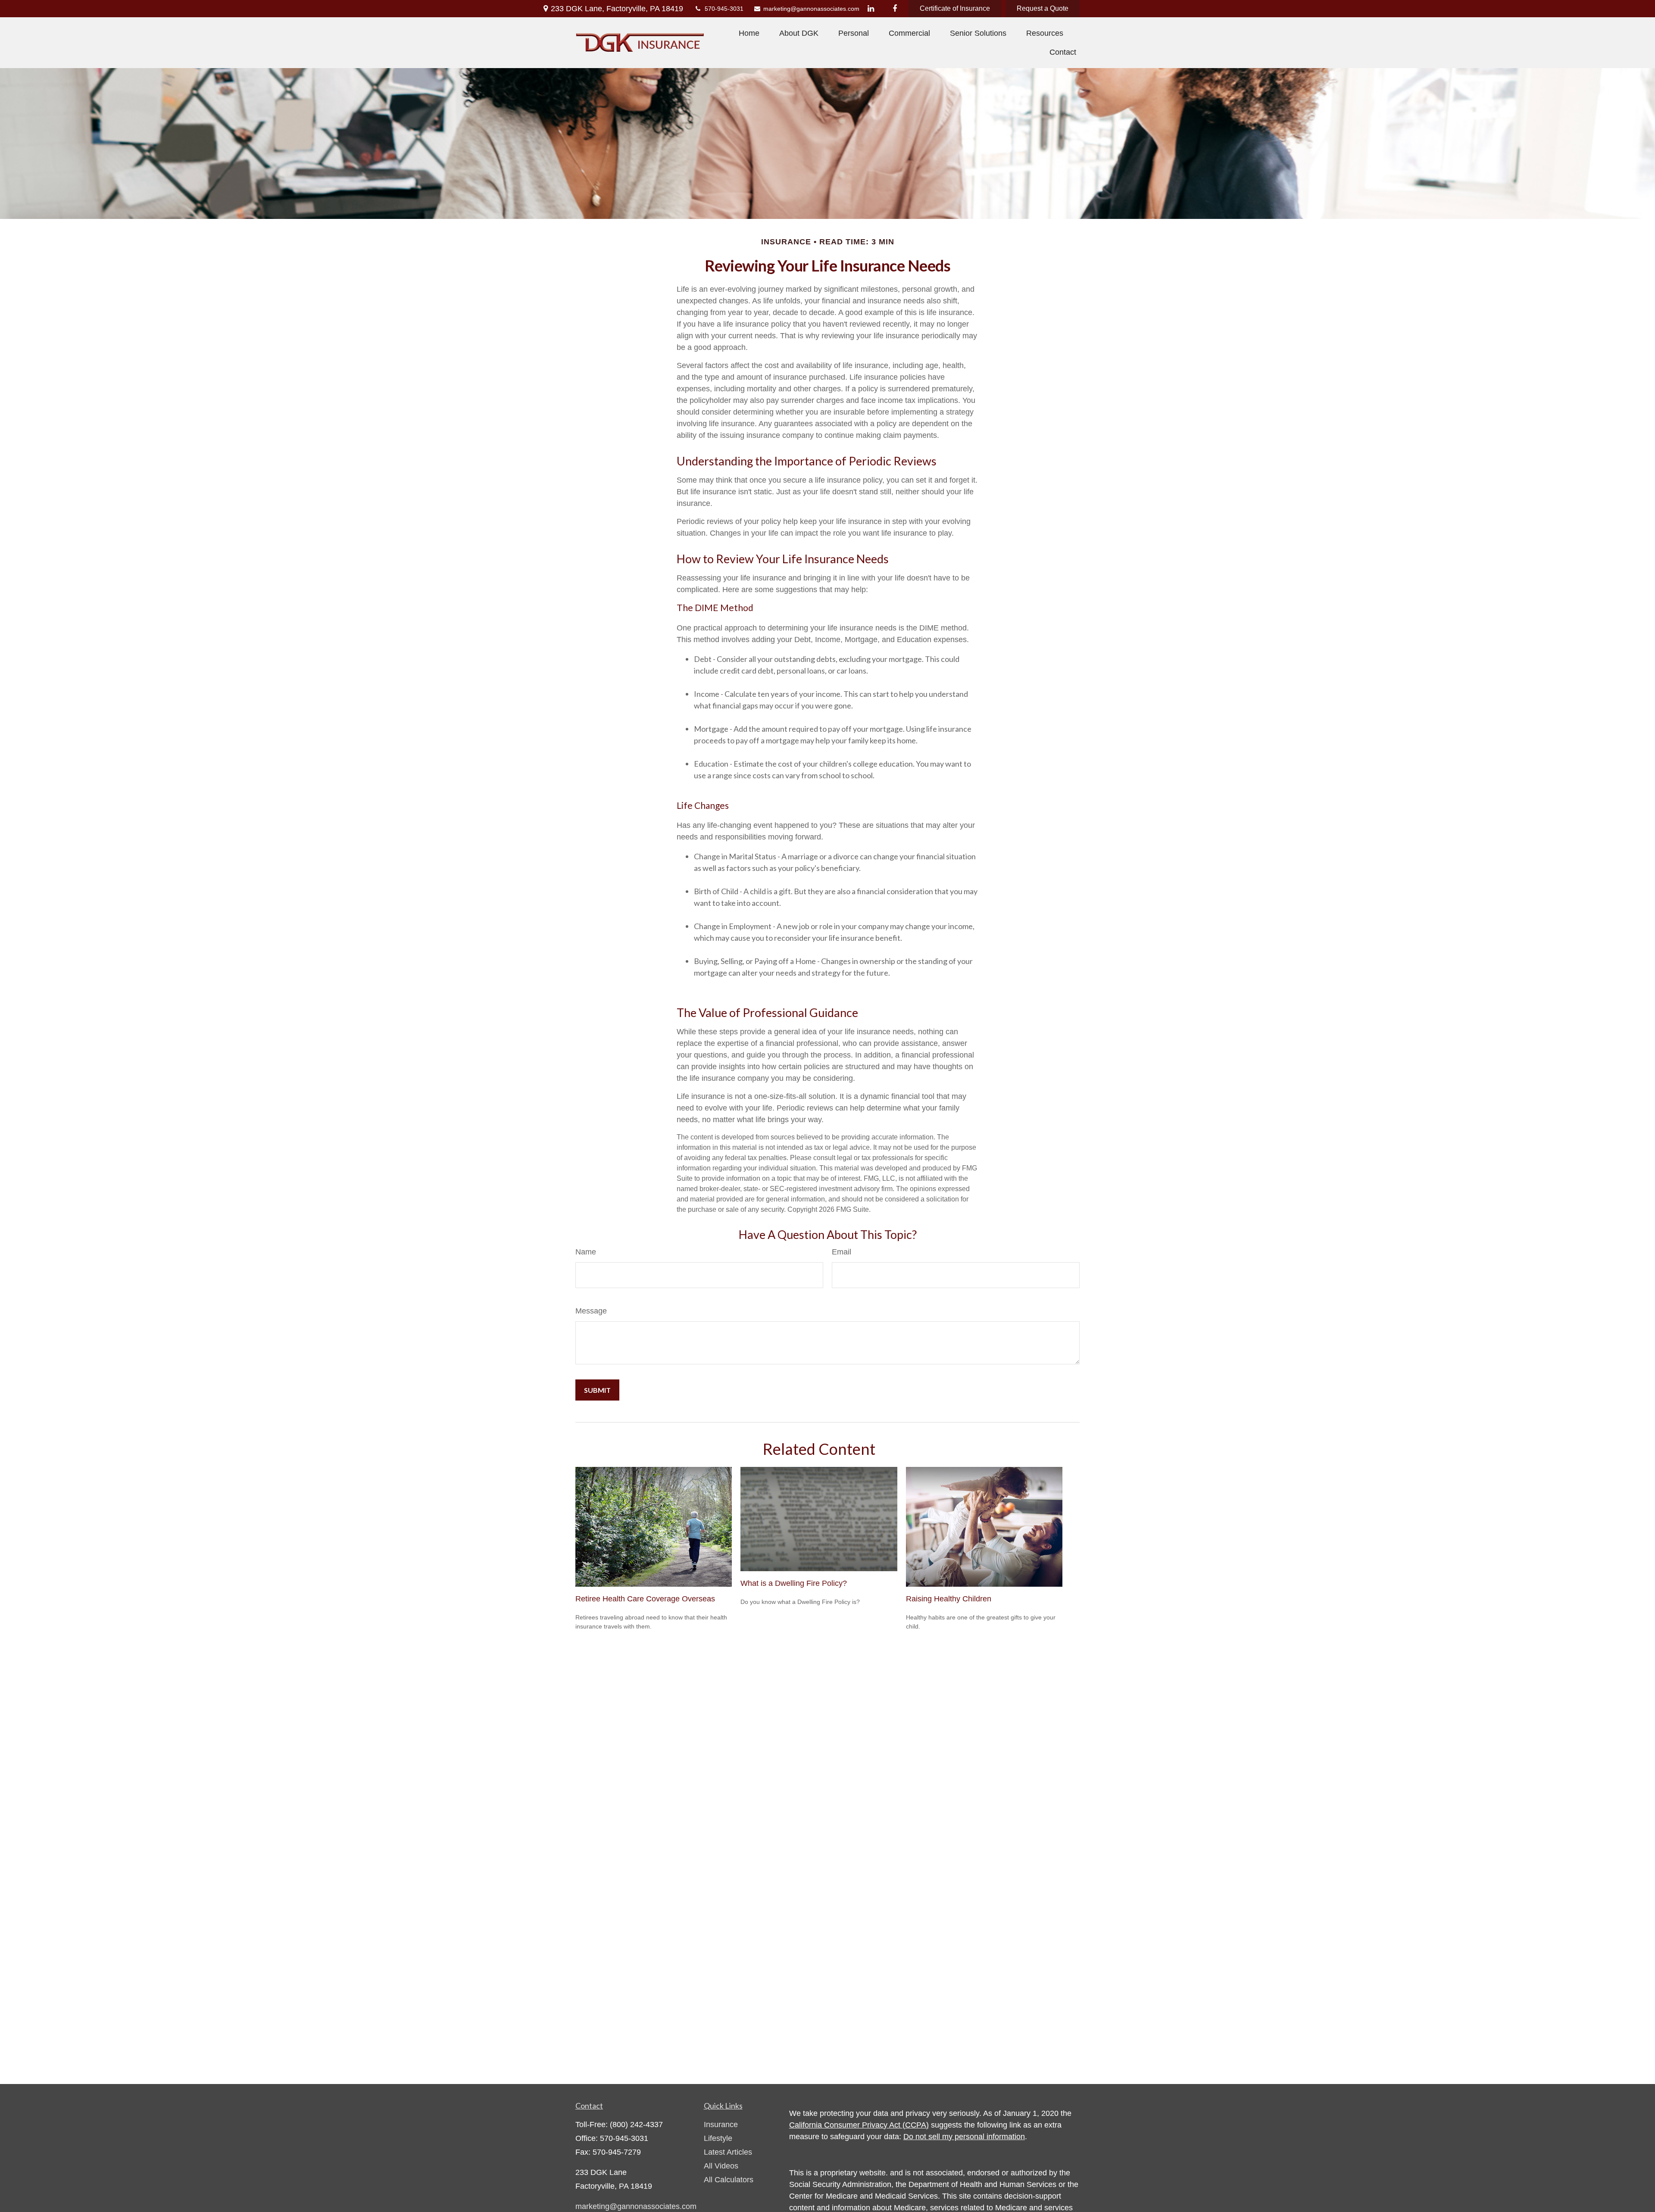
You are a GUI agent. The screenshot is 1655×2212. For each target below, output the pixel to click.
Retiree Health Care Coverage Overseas (645, 1599)
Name (586, 1252)
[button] (749, 33)
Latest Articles (728, 2152)
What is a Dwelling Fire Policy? (794, 1583)
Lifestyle (718, 2138)
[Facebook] (895, 9)
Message (591, 1311)
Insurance (721, 2125)
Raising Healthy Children (949, 1599)
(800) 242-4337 (636, 2125)
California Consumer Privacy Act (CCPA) (859, 2125)
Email (842, 1252)
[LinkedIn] (871, 9)
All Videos (721, 2166)
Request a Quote (1043, 8)
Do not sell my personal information (964, 2137)
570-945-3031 (724, 9)
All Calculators (729, 2180)
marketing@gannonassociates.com (807, 9)
